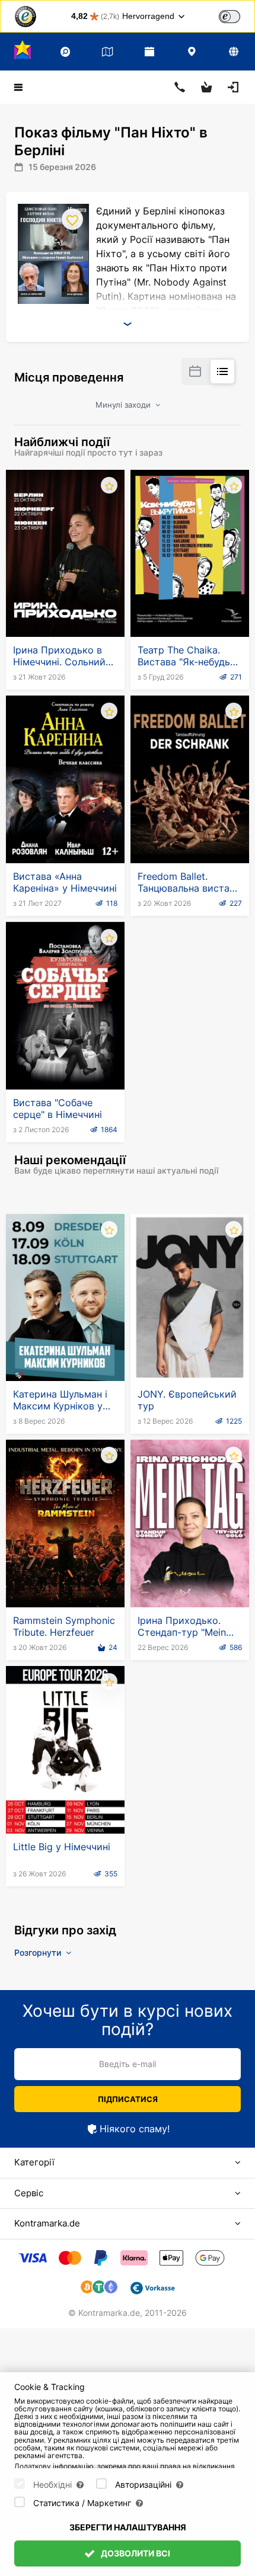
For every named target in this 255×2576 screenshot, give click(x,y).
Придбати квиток (66, 608)
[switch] (230, 17)
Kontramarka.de (47, 2223)
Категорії (34, 2162)
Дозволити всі (135, 2553)
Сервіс (29, 2193)
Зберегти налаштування (128, 2527)
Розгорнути (39, 1952)
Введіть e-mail (128, 2064)
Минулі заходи (124, 405)
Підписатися (128, 2099)
